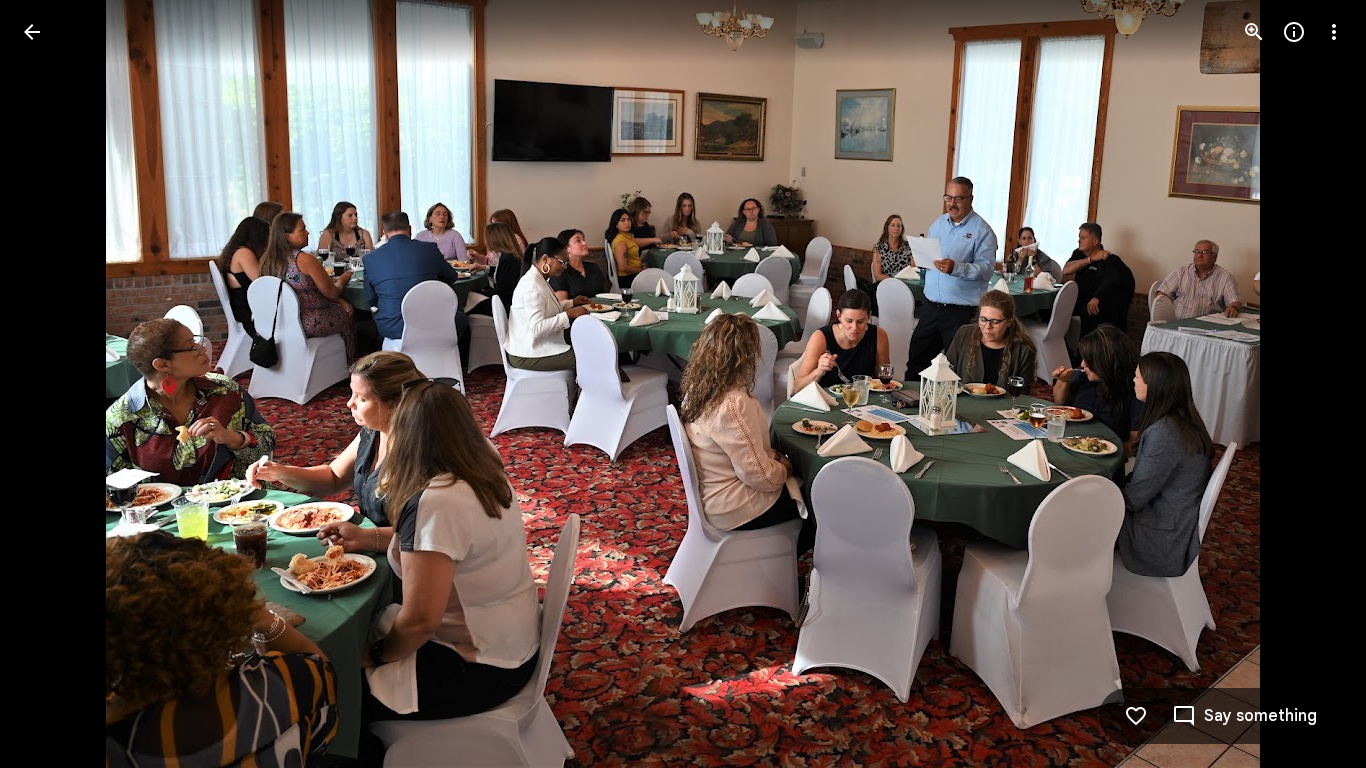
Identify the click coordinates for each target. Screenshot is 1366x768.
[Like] (1136, 716)
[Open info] (1294, 32)
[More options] (1334, 32)
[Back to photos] (32, 32)
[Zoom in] (1254, 32)
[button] (56, 384)
